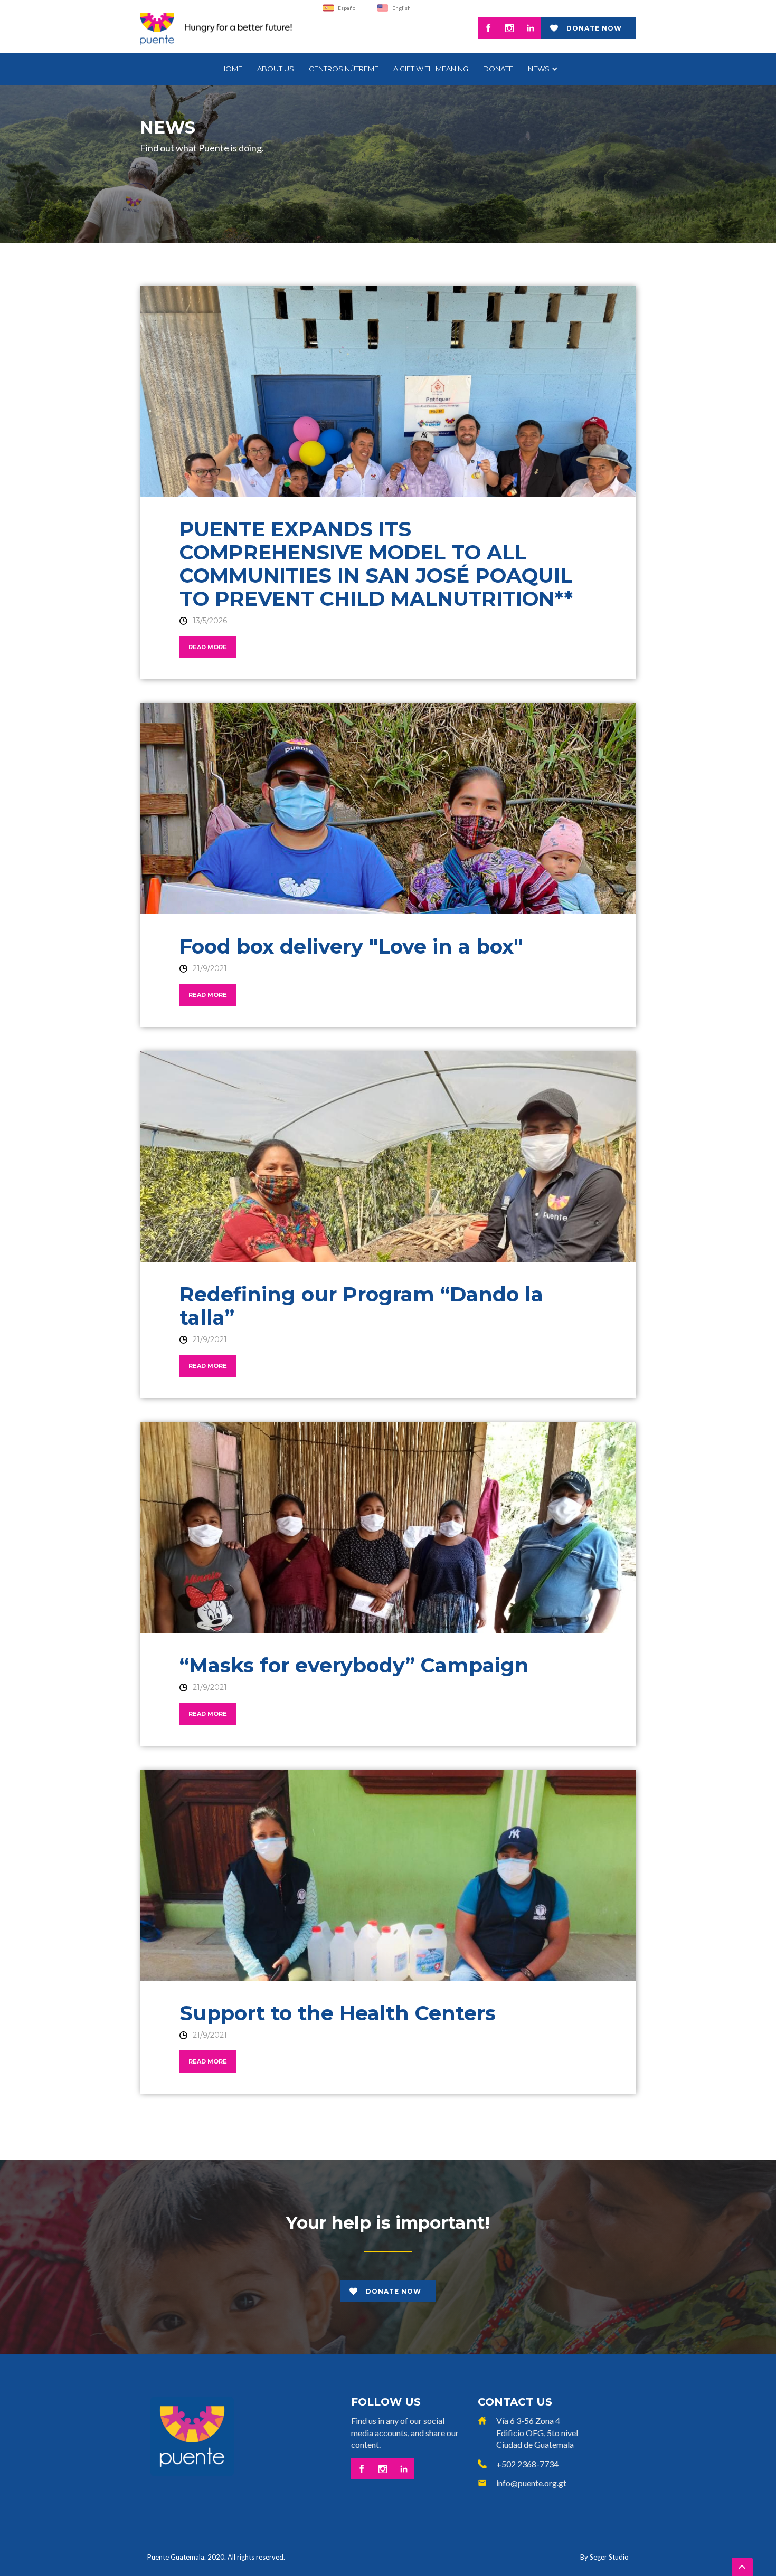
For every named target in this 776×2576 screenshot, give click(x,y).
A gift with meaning (431, 69)
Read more (208, 647)
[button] (542, 69)
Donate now (394, 2291)
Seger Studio (609, 2557)
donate (498, 69)
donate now (594, 28)
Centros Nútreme (344, 69)
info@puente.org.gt (531, 2483)
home (231, 69)
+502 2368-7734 (527, 2464)
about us (276, 69)
